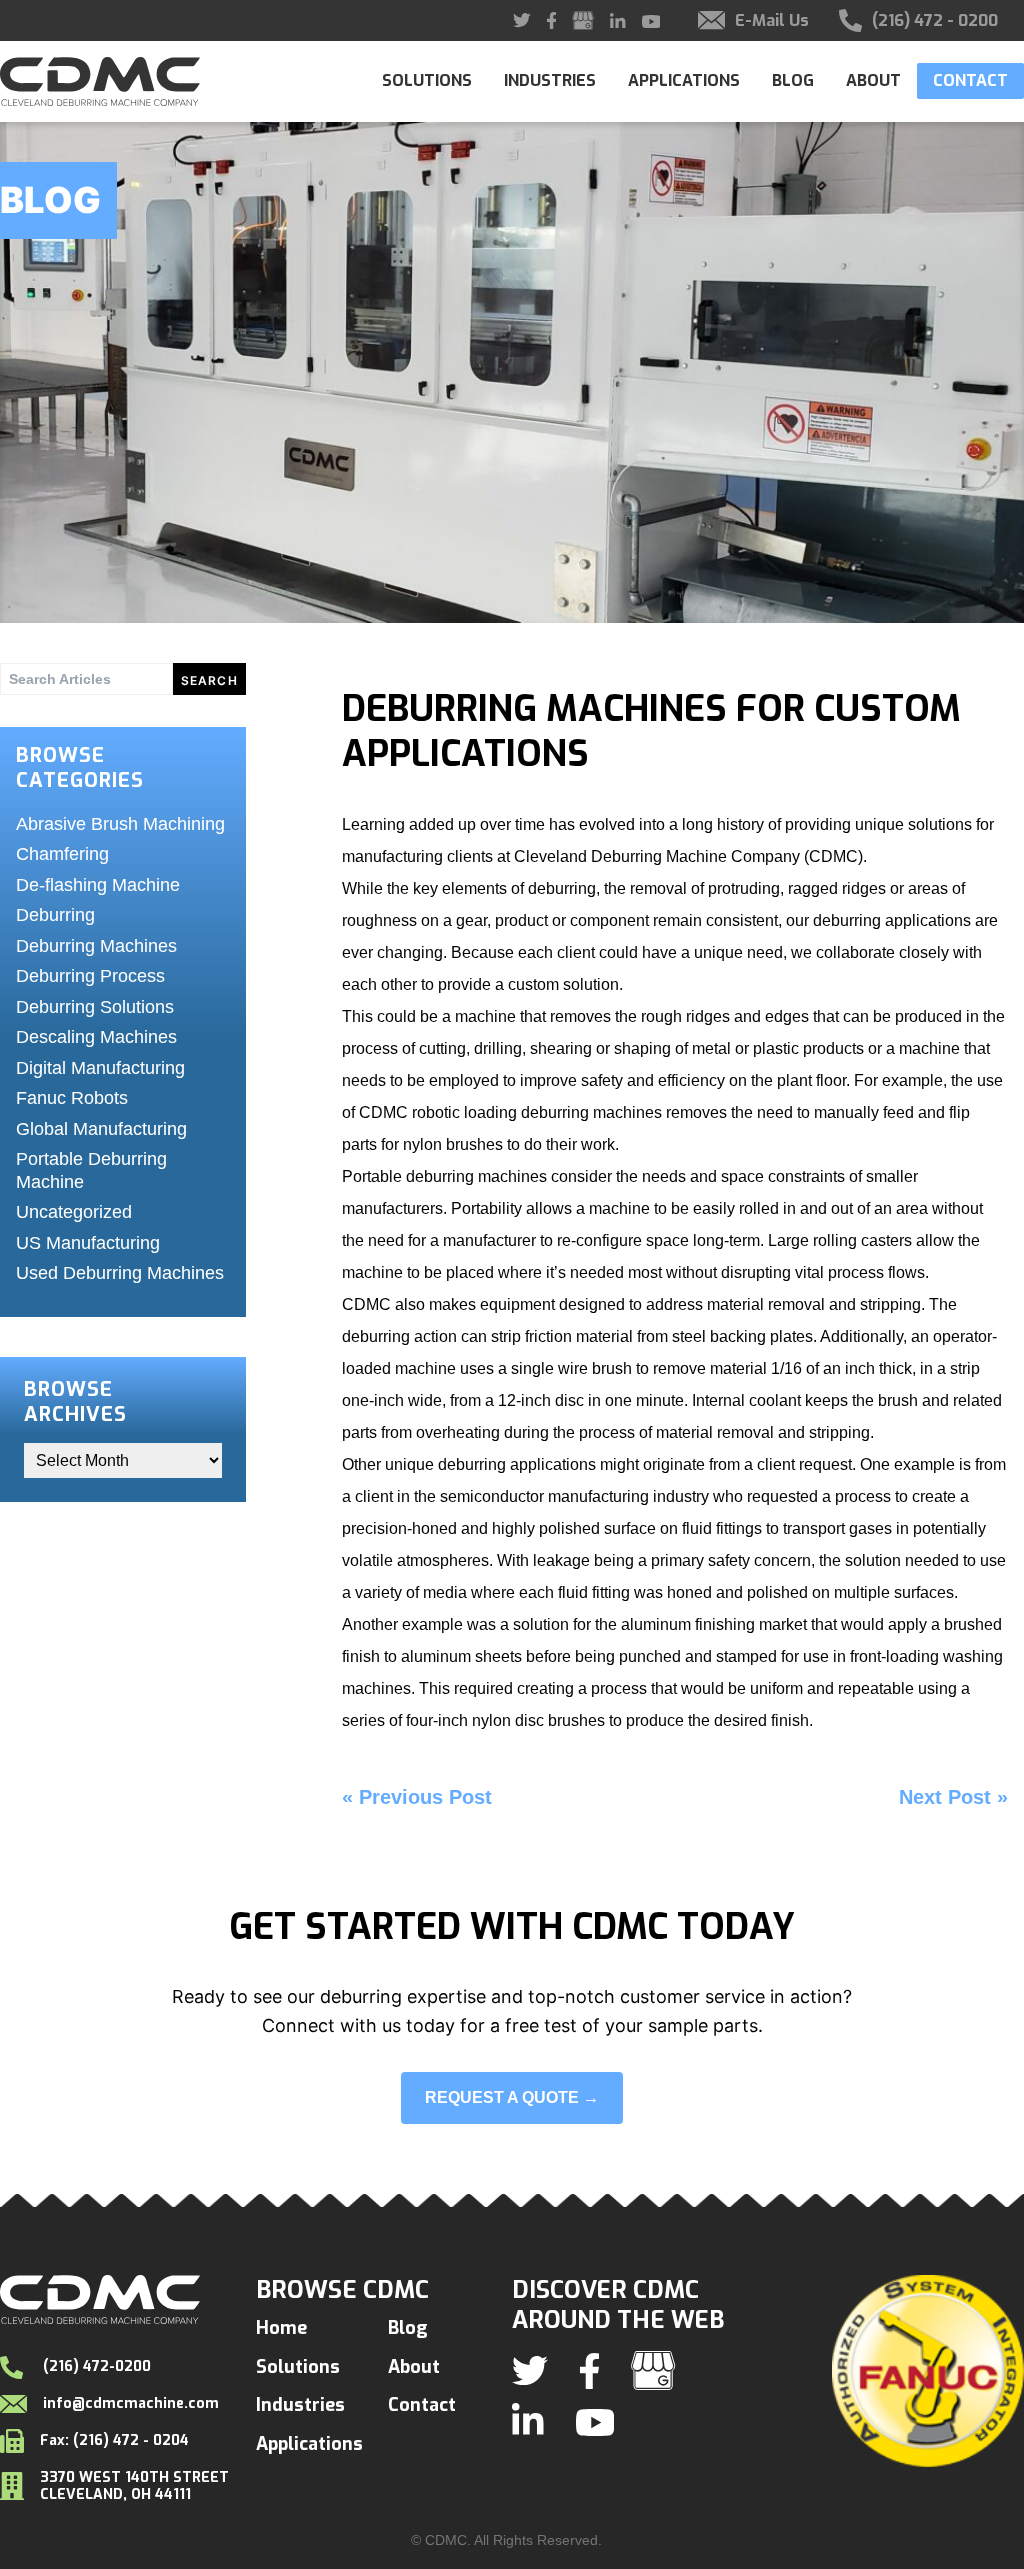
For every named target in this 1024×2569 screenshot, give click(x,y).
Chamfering (62, 854)
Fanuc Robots (72, 1098)
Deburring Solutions (95, 1007)
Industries (550, 81)
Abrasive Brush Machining (120, 824)
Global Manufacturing (101, 1129)
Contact (970, 80)
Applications (684, 81)
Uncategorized (74, 1212)
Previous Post (425, 1797)
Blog (793, 81)
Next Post (945, 1797)
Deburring (55, 915)
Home (281, 2328)
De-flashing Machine (98, 885)
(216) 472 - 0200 (935, 20)
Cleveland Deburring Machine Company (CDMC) (688, 856)
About (873, 81)
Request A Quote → (512, 2097)
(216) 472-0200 (95, 2366)
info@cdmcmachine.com (131, 2404)
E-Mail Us (772, 20)
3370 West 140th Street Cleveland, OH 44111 (134, 2486)
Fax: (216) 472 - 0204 (114, 2440)
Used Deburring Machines (120, 1273)
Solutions (427, 81)
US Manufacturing (88, 1243)
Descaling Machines (96, 1037)
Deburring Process (90, 976)
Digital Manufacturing (100, 1068)
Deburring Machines (96, 946)
